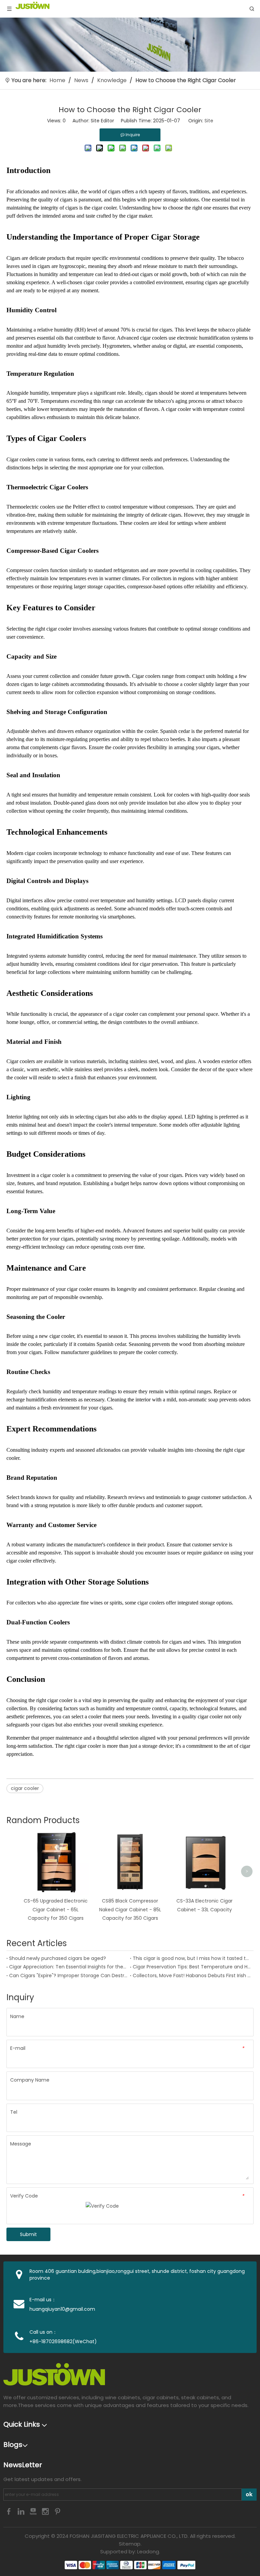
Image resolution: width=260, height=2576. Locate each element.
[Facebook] (9, 2511)
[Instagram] (46, 2511)
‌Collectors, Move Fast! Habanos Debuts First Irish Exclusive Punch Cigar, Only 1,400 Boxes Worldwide (192, 1976)
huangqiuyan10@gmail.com (62, 2309)
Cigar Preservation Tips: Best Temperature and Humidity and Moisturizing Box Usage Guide (192, 1967)
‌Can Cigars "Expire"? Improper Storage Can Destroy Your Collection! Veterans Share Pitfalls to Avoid (68, 1976)
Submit (28, 2234)
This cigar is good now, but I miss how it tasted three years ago (192, 1958)
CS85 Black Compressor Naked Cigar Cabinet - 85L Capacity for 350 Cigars (130, 1909)
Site (209, 121)
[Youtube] (34, 2511)
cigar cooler (104, 208)
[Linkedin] (22, 2511)
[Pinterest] (58, 2511)
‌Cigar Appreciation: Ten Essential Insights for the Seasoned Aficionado (68, 1967)
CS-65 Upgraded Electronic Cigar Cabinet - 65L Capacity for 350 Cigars (56, 1909)
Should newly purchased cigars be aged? (58, 1958)
